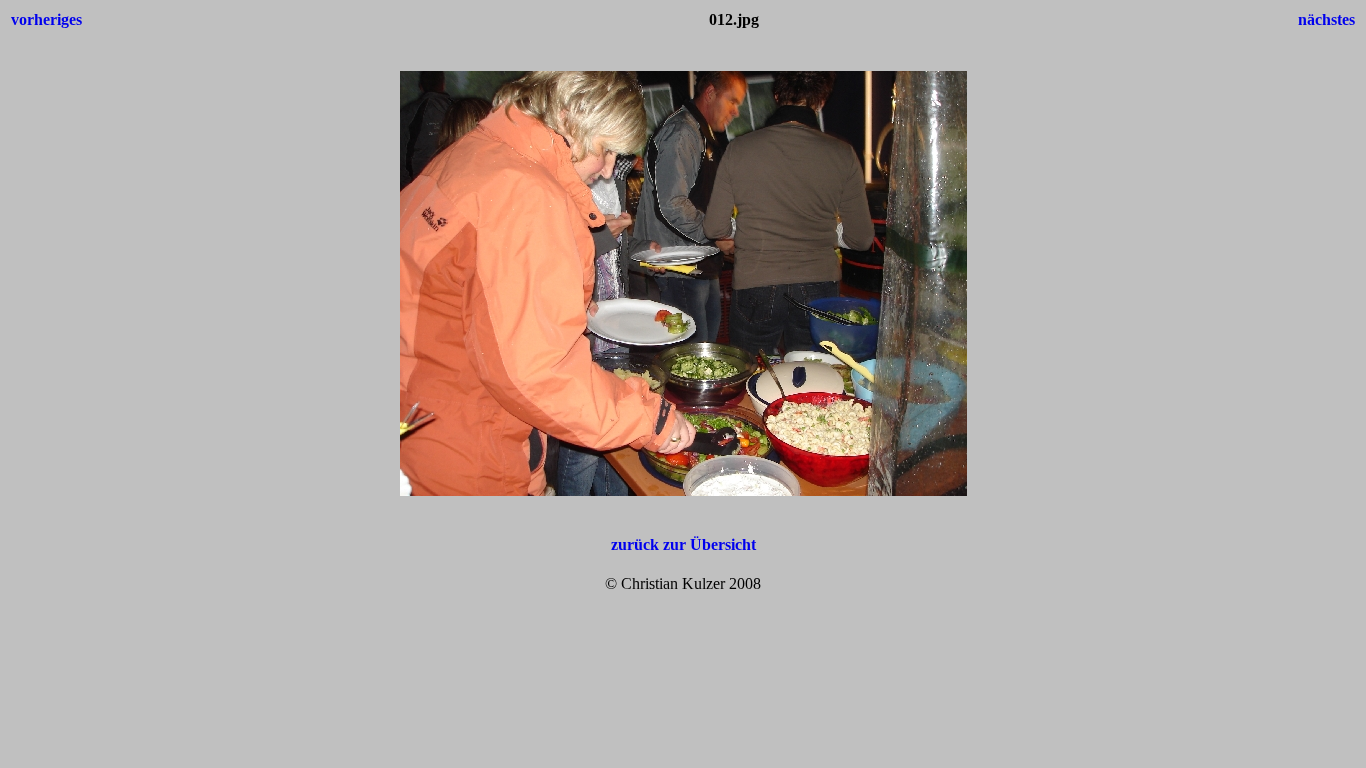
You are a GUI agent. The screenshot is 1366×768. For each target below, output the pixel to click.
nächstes (1326, 19)
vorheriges (46, 19)
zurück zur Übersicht (683, 544)
